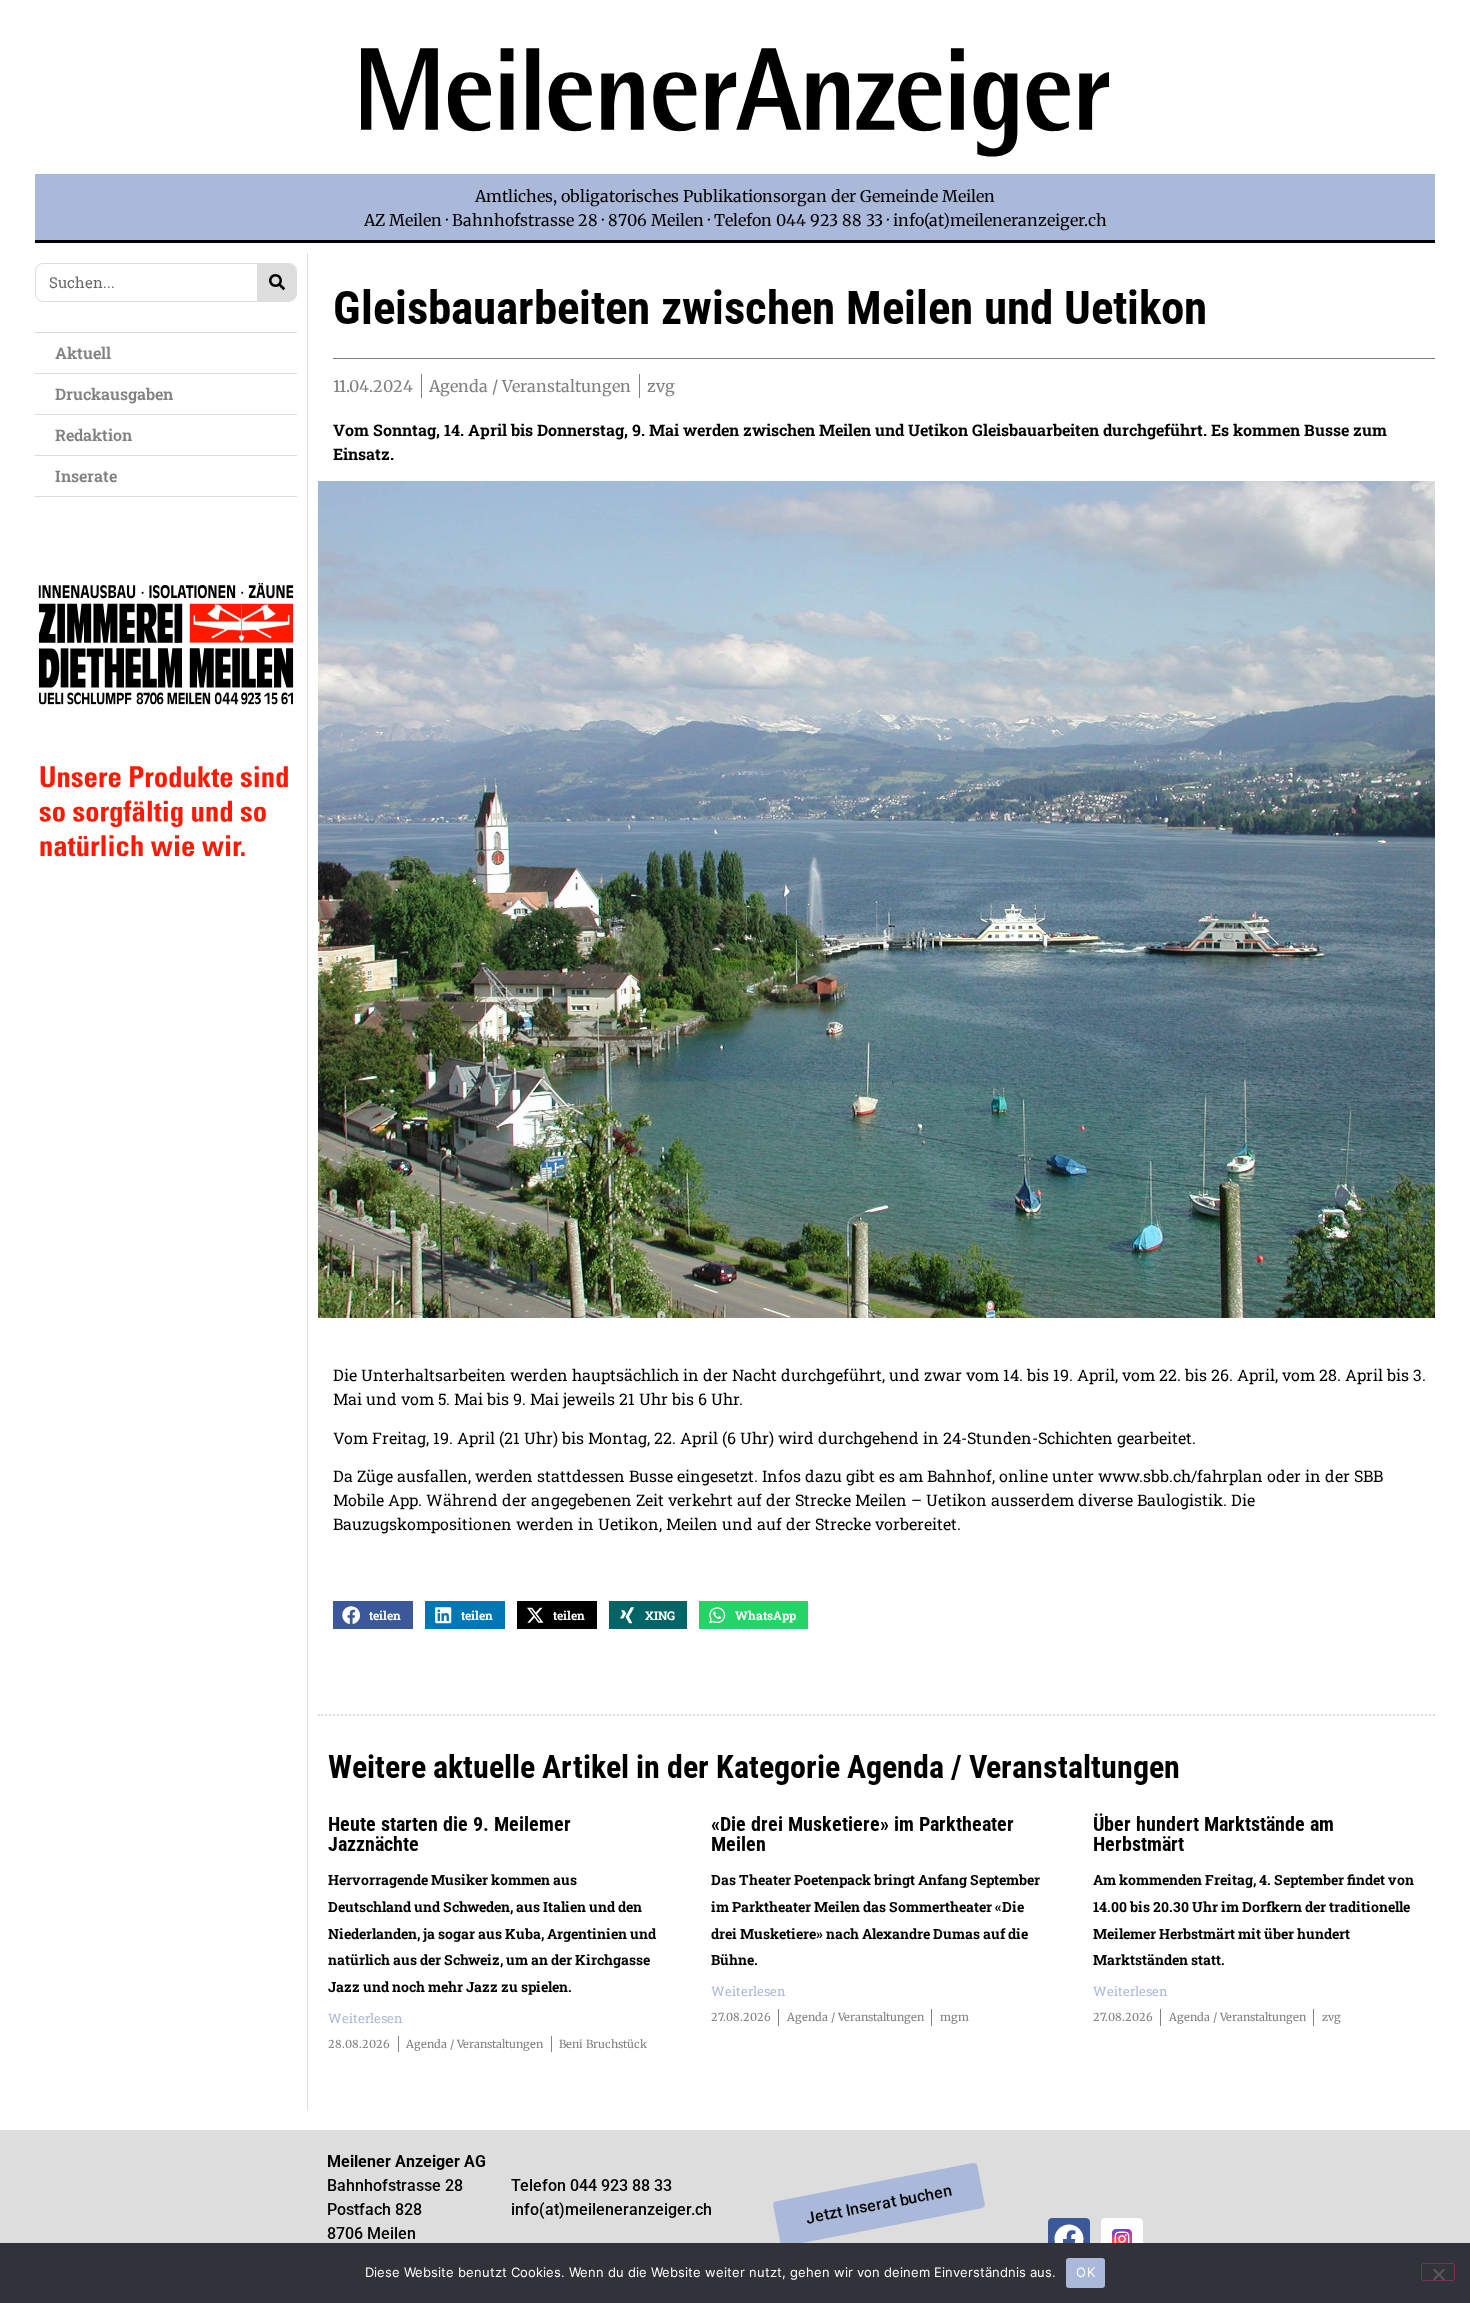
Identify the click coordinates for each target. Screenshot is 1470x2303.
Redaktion (93, 434)
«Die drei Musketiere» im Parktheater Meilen (862, 1834)
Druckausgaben (114, 393)
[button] (373, 1615)
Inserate (86, 475)
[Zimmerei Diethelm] (166, 902)
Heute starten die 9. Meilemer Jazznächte (449, 1834)
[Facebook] (1069, 2239)
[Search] (276, 282)
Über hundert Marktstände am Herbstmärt (1213, 1834)
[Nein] (1438, 2272)
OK (1085, 2272)
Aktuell (83, 352)
